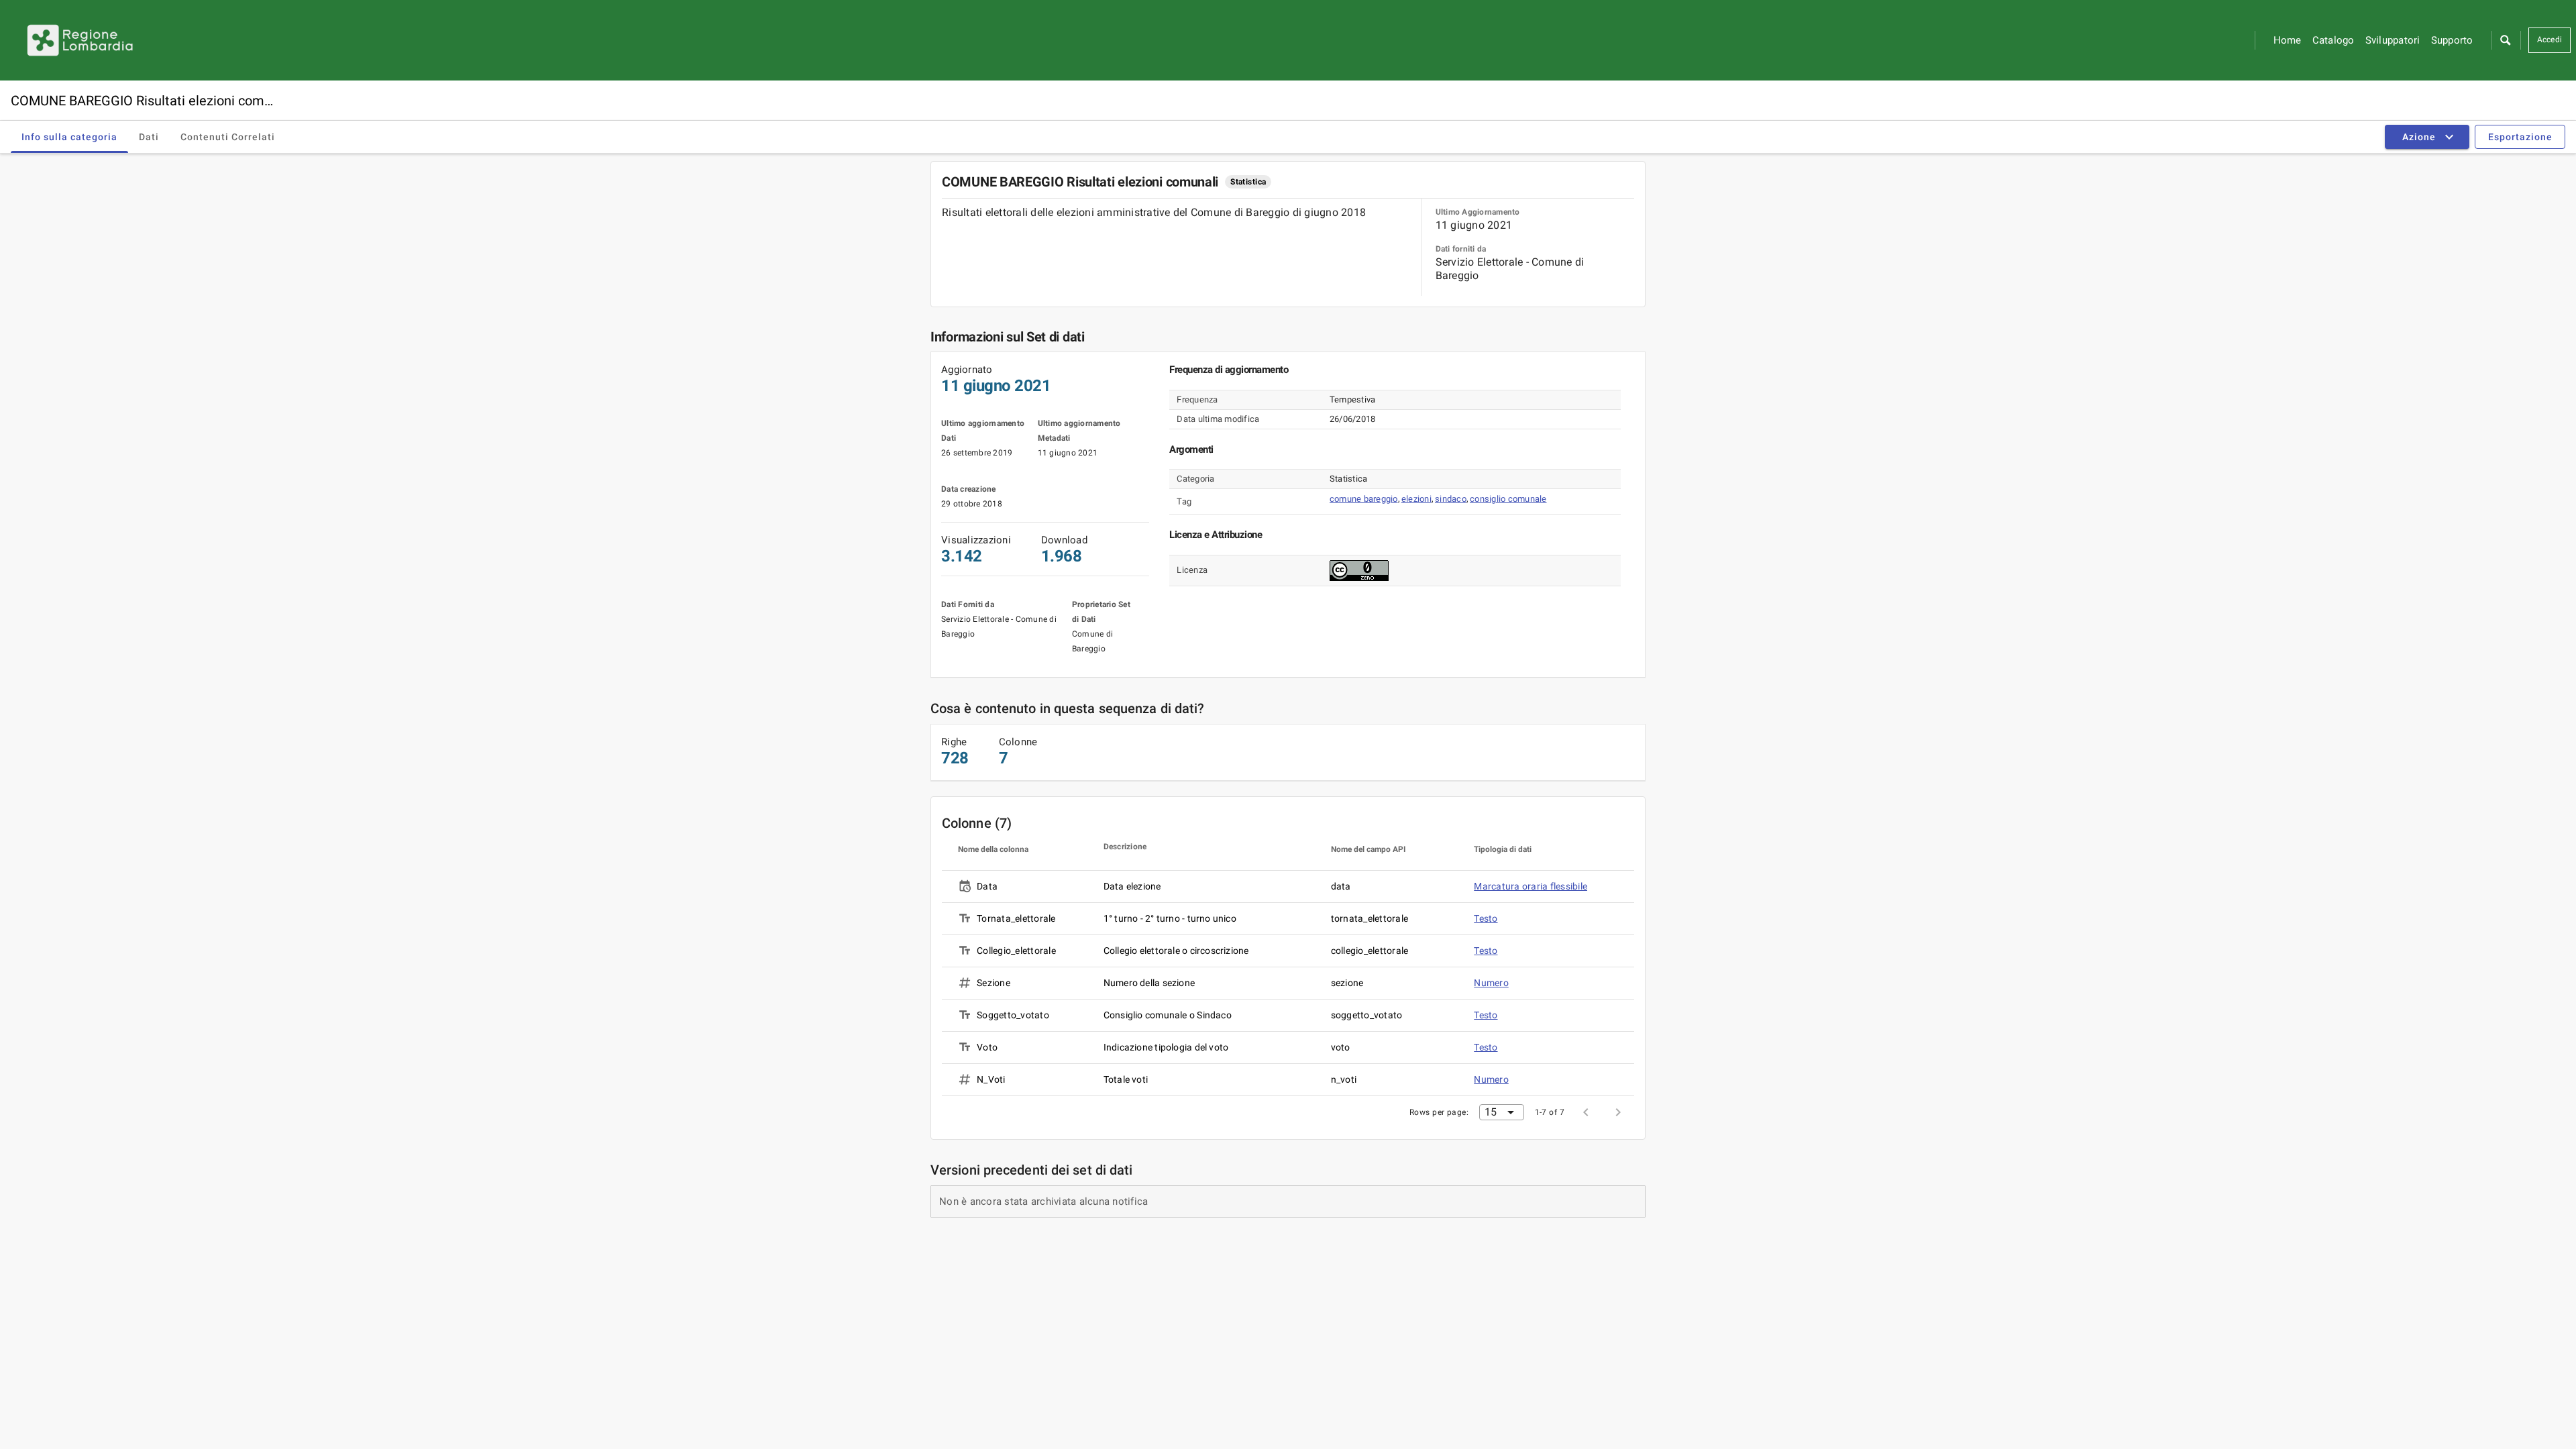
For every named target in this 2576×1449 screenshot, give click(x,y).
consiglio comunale (1508, 499)
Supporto (2452, 40)
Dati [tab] (149, 137)
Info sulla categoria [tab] (69, 137)
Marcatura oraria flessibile (1531, 886)
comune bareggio (1364, 499)
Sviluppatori (2393, 40)
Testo (1486, 918)
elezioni (1416, 499)
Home (2288, 40)
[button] (2505, 40)
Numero (1491, 983)
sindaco (1451, 499)
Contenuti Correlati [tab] (228, 137)
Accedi (2550, 40)
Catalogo (2333, 40)
